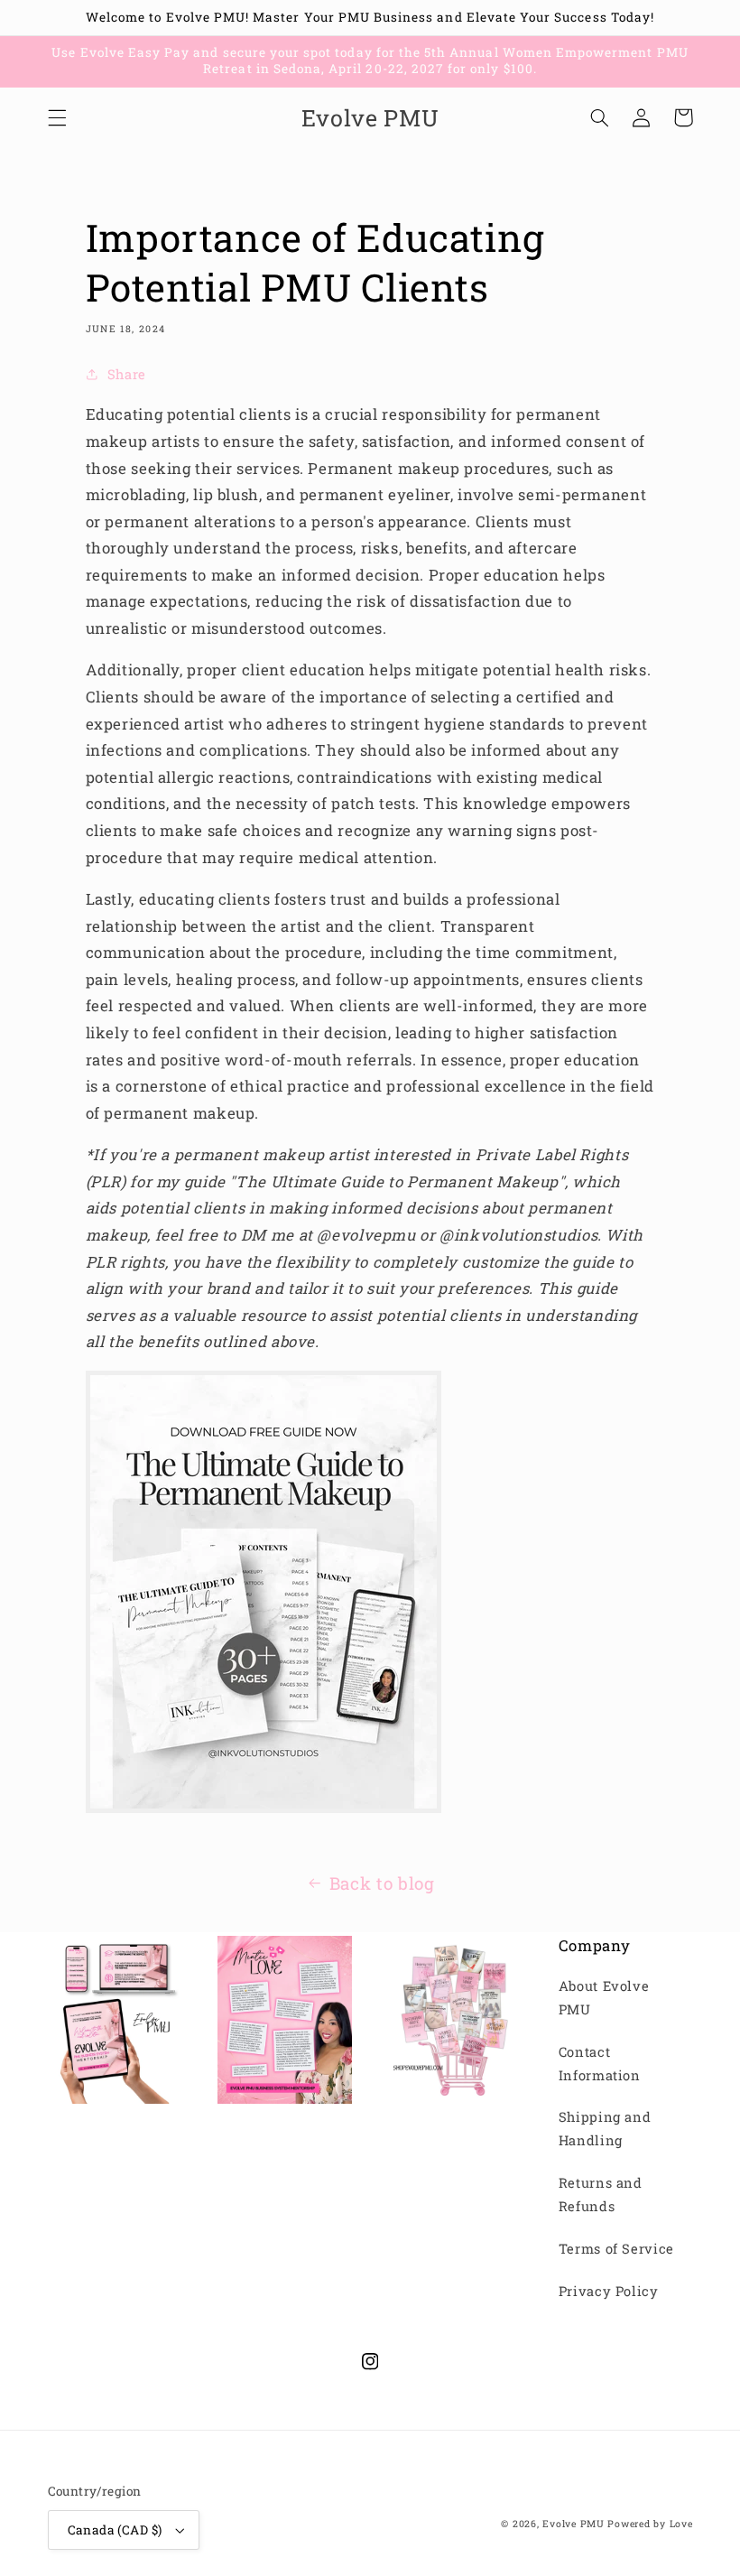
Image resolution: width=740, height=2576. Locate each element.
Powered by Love (650, 2524)
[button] (57, 117)
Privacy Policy (609, 2291)
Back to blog (382, 1883)
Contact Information (600, 2064)
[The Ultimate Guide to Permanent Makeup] (264, 1807)
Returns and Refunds (601, 2195)
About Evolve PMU (604, 1998)
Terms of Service (616, 2249)
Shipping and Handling (605, 2129)
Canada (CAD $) (115, 2530)
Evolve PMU (573, 2524)
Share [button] (127, 374)
